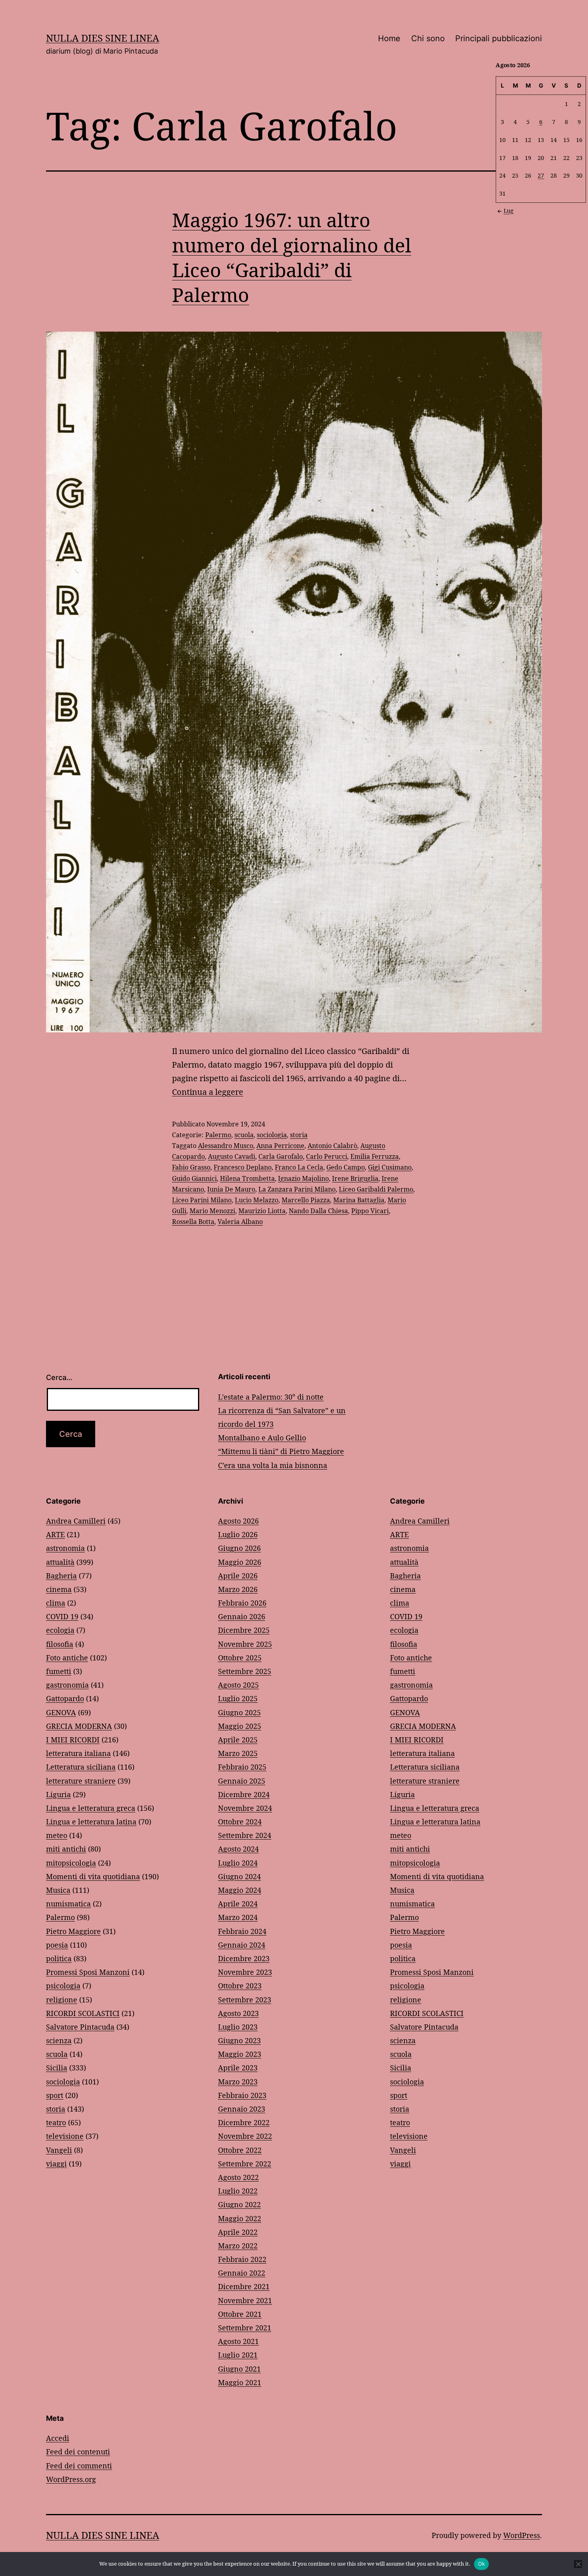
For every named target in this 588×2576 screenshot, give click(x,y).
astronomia (65, 1548)
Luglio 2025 (238, 1698)
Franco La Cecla (299, 1167)
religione (62, 2000)
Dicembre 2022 (244, 2122)
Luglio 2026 (238, 1534)
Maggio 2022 (240, 2218)
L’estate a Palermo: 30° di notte (271, 1397)
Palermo (218, 1135)
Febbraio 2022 (242, 2259)
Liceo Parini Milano (202, 1200)
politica (59, 1958)
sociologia (272, 1135)
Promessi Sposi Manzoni (88, 1972)
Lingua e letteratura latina (91, 1822)
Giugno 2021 (239, 2369)
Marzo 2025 (238, 1753)
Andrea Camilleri (76, 1521)
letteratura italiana (78, 1753)
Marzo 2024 (238, 1917)
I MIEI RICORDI (73, 1740)
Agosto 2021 (238, 2341)
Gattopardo (65, 1698)
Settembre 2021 (245, 2328)
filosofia (60, 1644)
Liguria (58, 1794)
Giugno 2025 (239, 1712)
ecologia (60, 1630)
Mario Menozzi (212, 1211)
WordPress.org (71, 2479)
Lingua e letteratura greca (91, 1808)
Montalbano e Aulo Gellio (262, 1438)
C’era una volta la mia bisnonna (273, 1465)
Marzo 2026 (238, 1589)
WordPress (522, 2535)
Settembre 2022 (245, 2164)
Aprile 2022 (238, 2232)
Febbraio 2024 (242, 1931)
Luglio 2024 (238, 1863)
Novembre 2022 (245, 2136)
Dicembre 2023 (244, 1958)
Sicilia (57, 2068)
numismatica (68, 1904)
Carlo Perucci (327, 1156)
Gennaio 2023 (242, 2109)
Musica (58, 1890)
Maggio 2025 (240, 1726)
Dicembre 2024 (244, 1794)
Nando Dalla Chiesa (318, 1211)
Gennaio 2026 (242, 1616)
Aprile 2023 (238, 2068)
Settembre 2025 (245, 1671)
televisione (65, 2136)
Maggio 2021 (240, 2382)
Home (389, 38)
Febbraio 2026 (242, 1603)
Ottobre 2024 (240, 1822)
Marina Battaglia (359, 1200)
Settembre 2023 (245, 2000)
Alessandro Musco (226, 1146)
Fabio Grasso (191, 1167)
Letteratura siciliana (81, 1767)
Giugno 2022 (239, 2204)
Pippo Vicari (370, 1211)
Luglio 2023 (238, 2027)
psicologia (63, 1986)
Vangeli (59, 2150)
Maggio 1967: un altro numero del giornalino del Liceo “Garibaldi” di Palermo (292, 257)
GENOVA (61, 1712)
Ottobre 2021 (240, 2314)
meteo (57, 1835)
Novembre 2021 (245, 2300)
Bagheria (61, 1576)
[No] (578, 2564)
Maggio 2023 (240, 2054)
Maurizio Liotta (262, 1211)
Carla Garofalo (281, 1156)
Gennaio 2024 (242, 1945)
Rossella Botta (193, 1222)
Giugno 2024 (239, 1876)
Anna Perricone (280, 1146)
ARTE (55, 1534)
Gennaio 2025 (242, 1781)
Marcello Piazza (306, 1200)
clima (56, 1603)
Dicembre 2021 (244, 2286)
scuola (244, 1135)
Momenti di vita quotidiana (93, 1876)
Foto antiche (67, 1658)
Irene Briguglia (355, 1178)
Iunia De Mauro (231, 1189)
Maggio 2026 (240, 1562)
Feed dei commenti (79, 2466)
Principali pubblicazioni (499, 38)
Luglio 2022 (238, 2191)
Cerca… (59, 1377)
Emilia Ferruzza (375, 1156)
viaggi (56, 2164)
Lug (509, 211)
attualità (60, 1562)
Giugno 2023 (239, 2040)
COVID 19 (62, 1616)
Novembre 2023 (245, 1972)
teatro (56, 2122)
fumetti (59, 1671)
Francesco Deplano (243, 1167)
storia (299, 1135)
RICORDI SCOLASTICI (83, 2013)
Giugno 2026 (239, 1548)
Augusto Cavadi (232, 1156)
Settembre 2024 (245, 1835)
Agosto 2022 (238, 2177)
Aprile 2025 (238, 1740)
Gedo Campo (346, 1167)
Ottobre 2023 (240, 1986)
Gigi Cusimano (390, 1167)
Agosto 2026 (238, 1521)
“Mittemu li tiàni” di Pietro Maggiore (281, 1451)
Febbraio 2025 (242, 1767)
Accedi (58, 2438)
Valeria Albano (240, 1222)
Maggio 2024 (240, 1890)
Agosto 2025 (238, 1685)
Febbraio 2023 (242, 2095)
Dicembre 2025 (244, 1630)
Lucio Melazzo (257, 1200)
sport (55, 2095)
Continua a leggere (208, 1092)
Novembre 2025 (245, 1644)
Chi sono (428, 38)
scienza (59, 2040)
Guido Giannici (194, 1178)
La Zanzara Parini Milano (297, 1189)
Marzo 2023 (238, 2082)
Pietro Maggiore (73, 1931)
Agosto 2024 (238, 1849)
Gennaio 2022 (242, 2273)
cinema (59, 1589)
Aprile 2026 (238, 1576)
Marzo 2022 (238, 2246)
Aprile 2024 (238, 1904)
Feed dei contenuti (78, 2452)
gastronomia (67, 1685)
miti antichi (66, 1849)
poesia (57, 1945)
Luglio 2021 (238, 2355)
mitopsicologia (71, 1863)
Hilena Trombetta (247, 1178)
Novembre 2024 (245, 1808)
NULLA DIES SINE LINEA (103, 38)
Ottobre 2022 (240, 2150)
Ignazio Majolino (303, 1178)
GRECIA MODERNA (79, 1726)
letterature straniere (81, 1781)
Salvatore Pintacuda (80, 2027)
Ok (482, 2564)
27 (541, 175)
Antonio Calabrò (332, 1146)
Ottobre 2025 (240, 1658)
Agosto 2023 (238, 2013)
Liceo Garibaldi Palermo (376, 1189)
